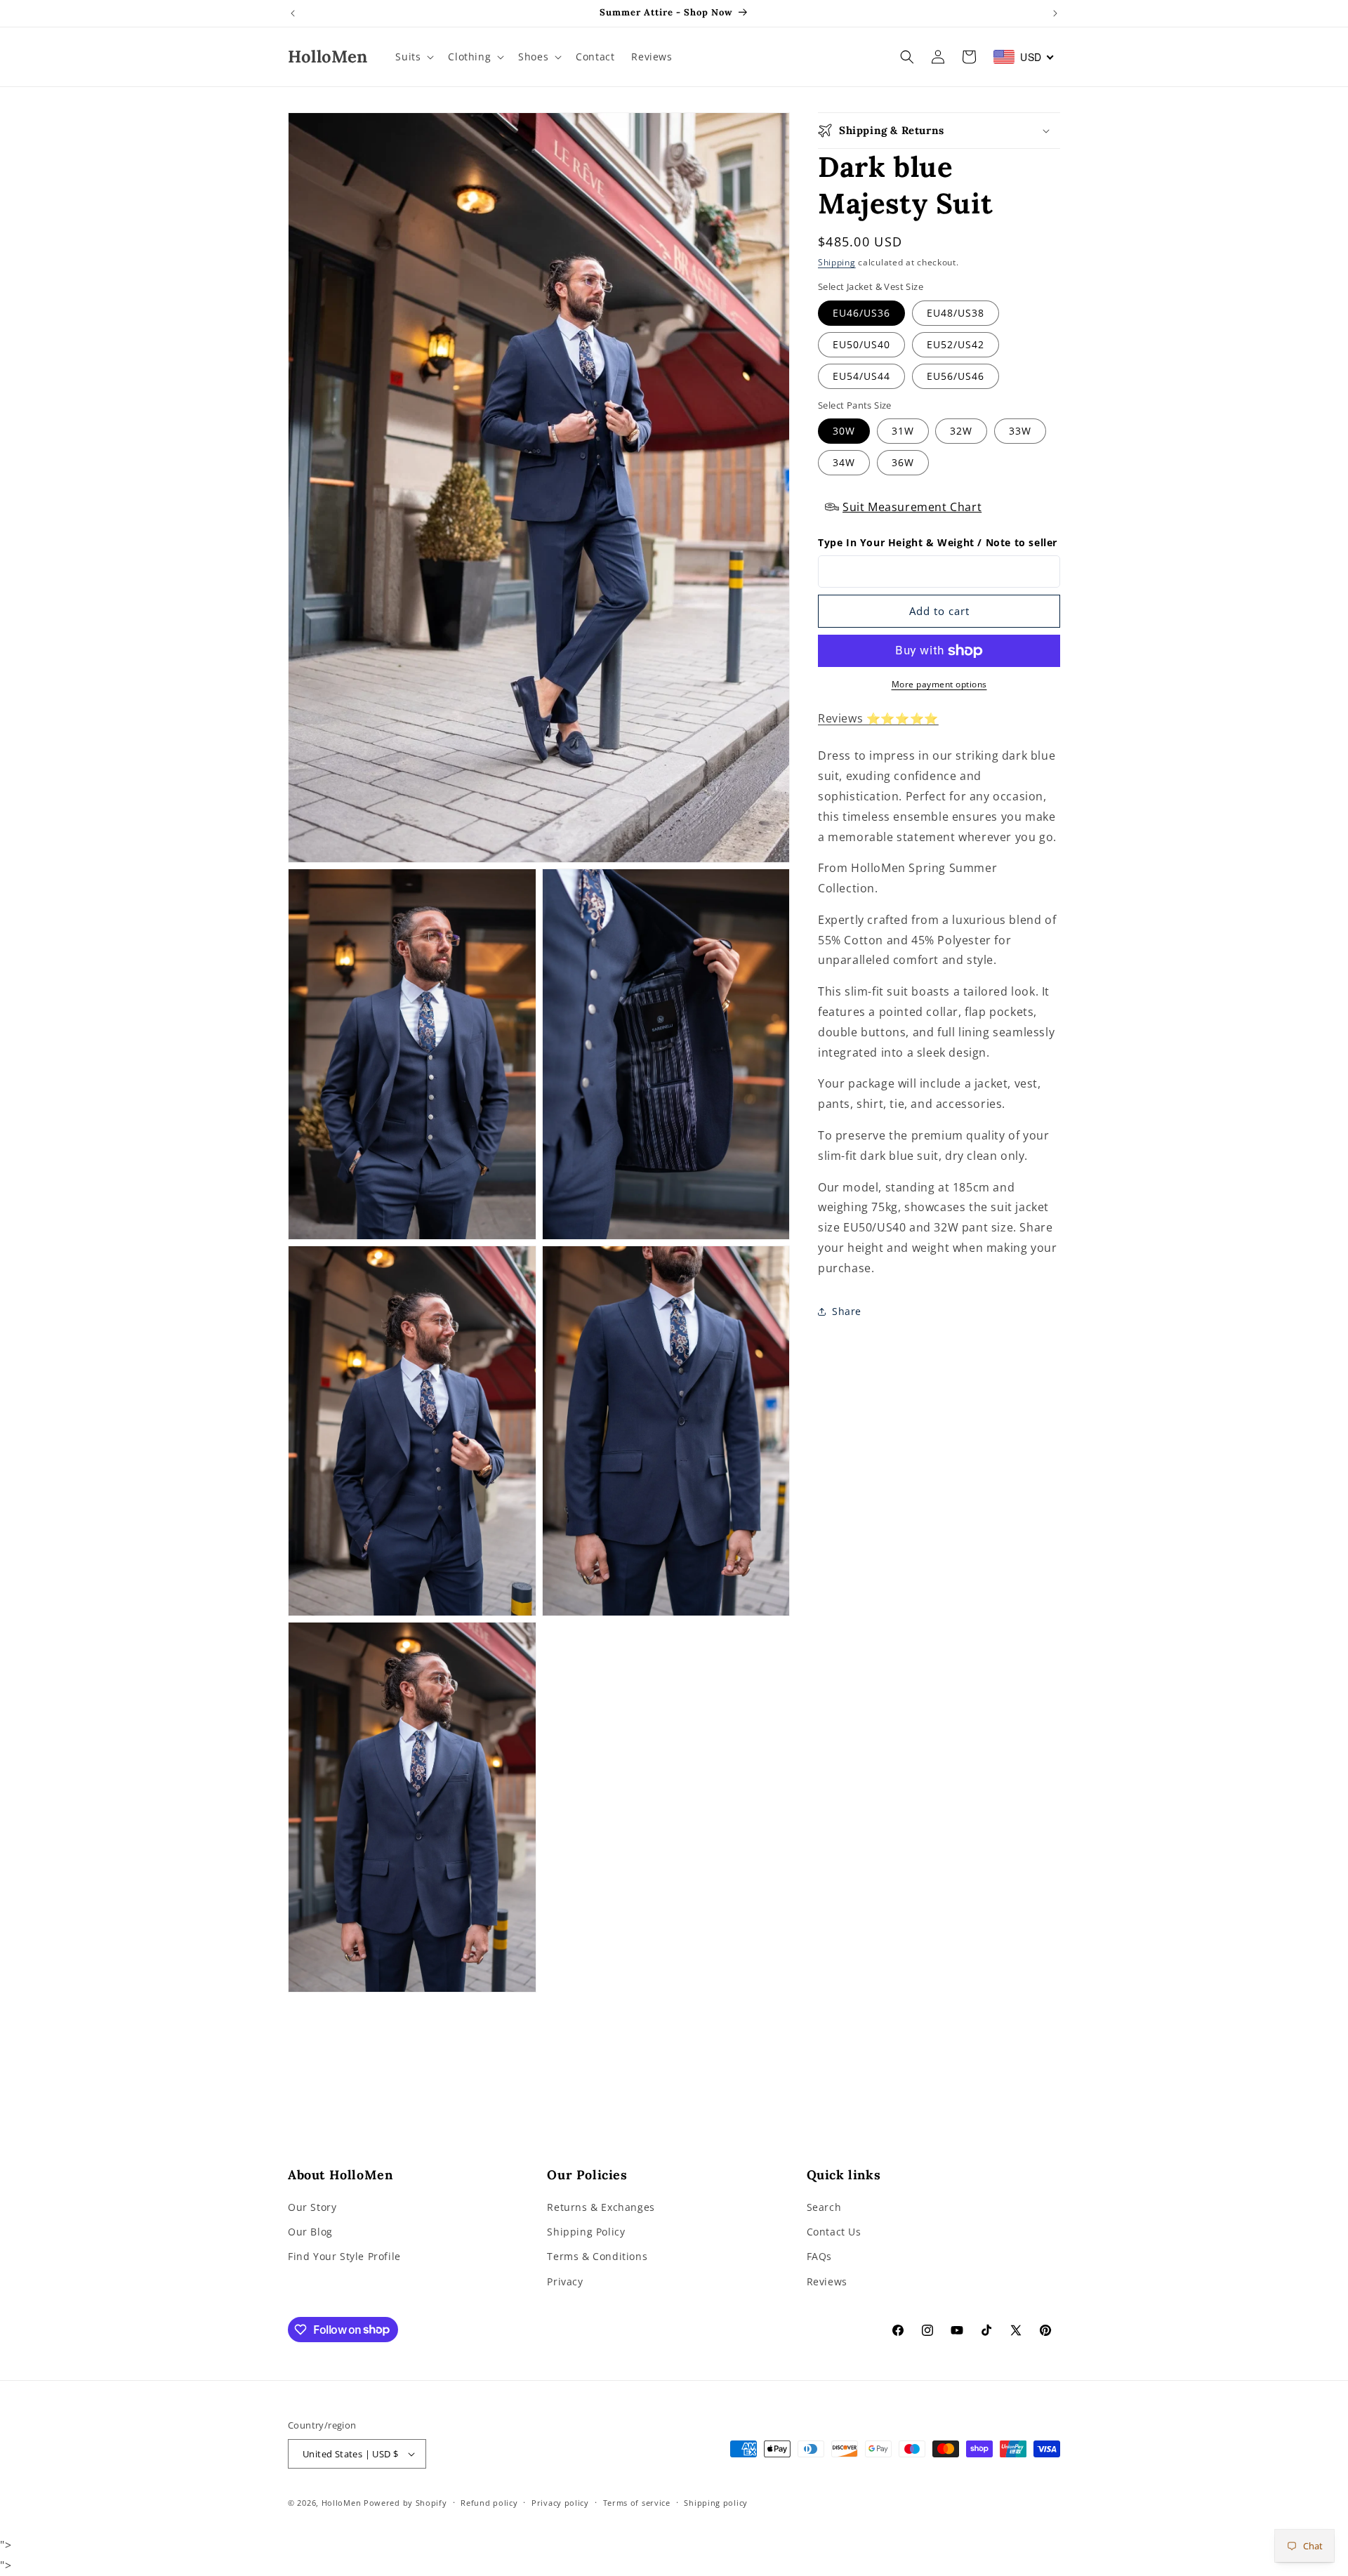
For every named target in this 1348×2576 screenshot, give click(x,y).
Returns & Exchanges (601, 2208)
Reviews (827, 2281)
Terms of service (637, 2503)
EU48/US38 (956, 313)
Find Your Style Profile (344, 2257)
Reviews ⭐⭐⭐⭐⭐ (878, 718)
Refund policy (489, 2503)
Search (824, 2208)
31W (903, 431)
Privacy (565, 2281)
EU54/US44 (861, 376)
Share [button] (847, 1311)
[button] (413, 57)
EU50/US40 (861, 344)
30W (844, 431)
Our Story (312, 2208)
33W (1020, 431)
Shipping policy (716, 2503)
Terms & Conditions (597, 2257)
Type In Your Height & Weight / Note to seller (938, 542)
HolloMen (342, 2503)
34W (844, 462)
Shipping (837, 262)
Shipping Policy (586, 2232)
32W (961, 431)
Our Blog (310, 2232)
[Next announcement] (1055, 13)
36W (903, 462)
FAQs (819, 2257)
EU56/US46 (956, 376)
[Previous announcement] (293, 13)
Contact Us (834, 2232)
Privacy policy (560, 2503)
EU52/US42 (956, 344)
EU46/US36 (861, 313)
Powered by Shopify (405, 2503)
